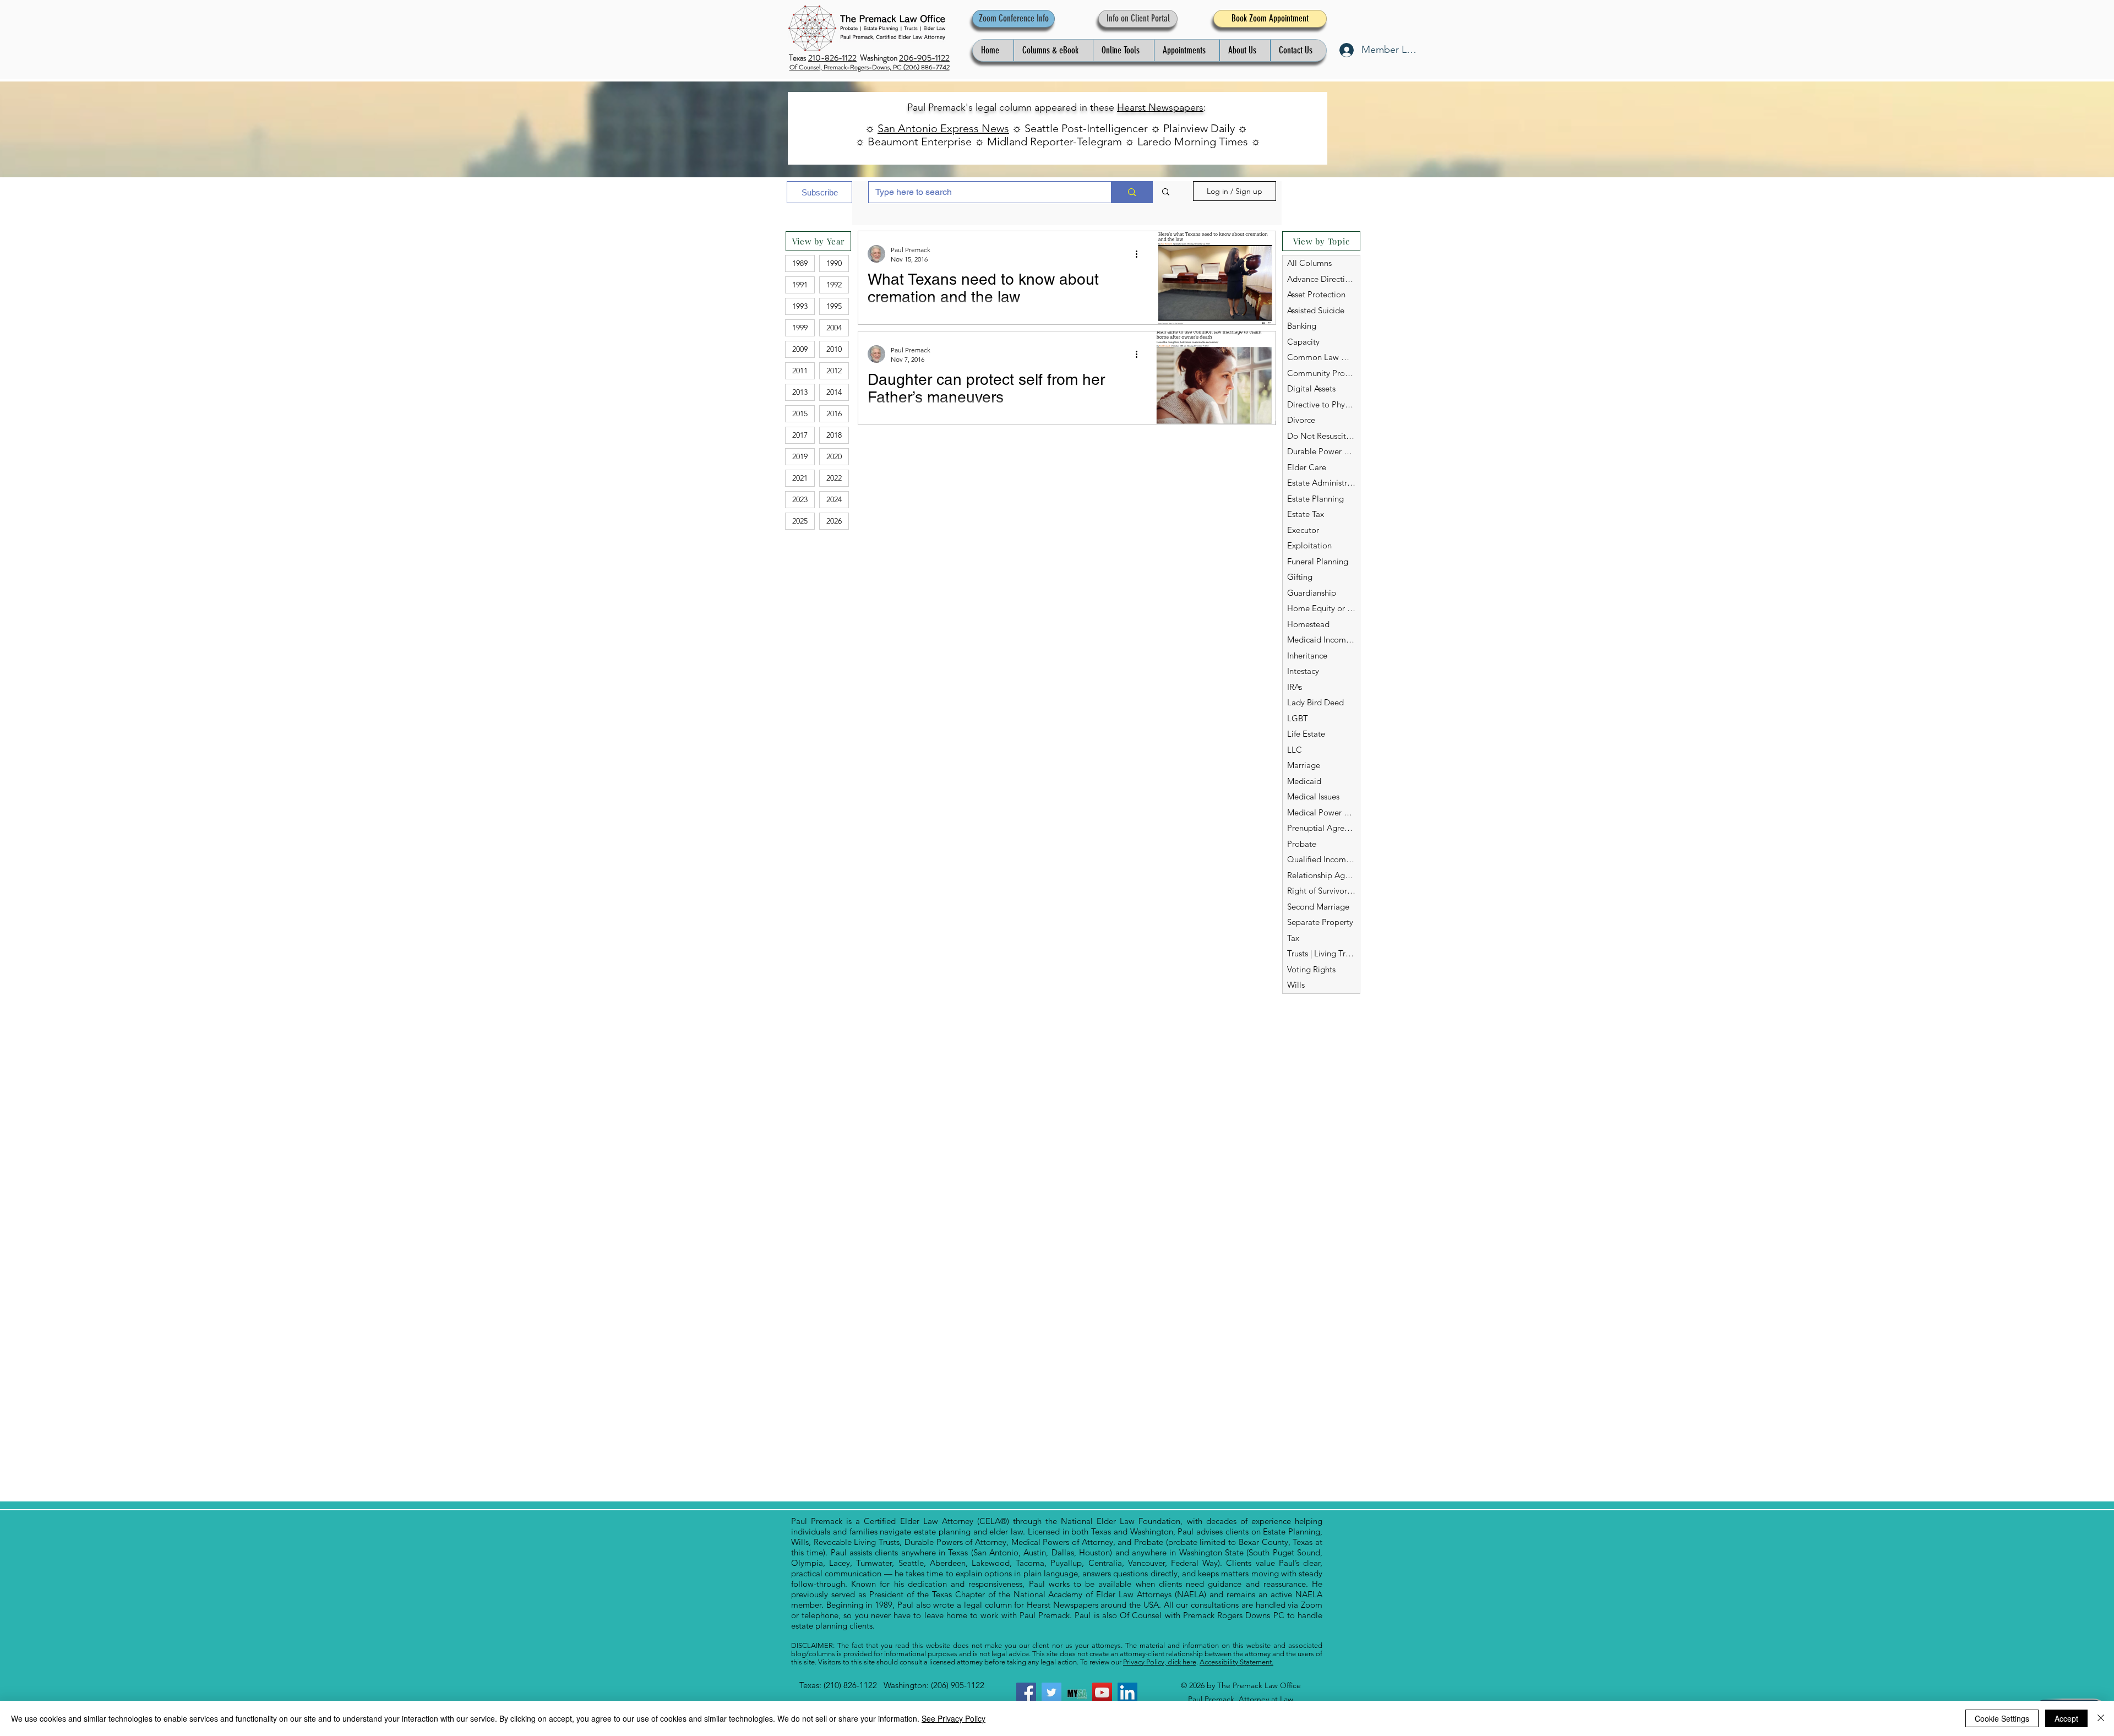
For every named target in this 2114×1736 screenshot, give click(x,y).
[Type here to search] (1132, 192)
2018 (834, 435)
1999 (800, 328)
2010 (834, 349)
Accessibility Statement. (1236, 1662)
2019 (800, 456)
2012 (834, 371)
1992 (834, 285)
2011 (800, 371)
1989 (800, 263)
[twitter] (1051, 1693)
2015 (800, 413)
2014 (834, 392)
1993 (800, 306)
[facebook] (1026, 1693)
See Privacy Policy (954, 1718)
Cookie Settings (2002, 1718)
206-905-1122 (924, 58)
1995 (834, 306)
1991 (800, 285)
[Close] (2101, 1718)
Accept (2066, 1718)
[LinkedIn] (1127, 1693)
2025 (800, 521)
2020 (834, 456)
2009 (800, 349)
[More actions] (1140, 254)
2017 (800, 435)
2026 (834, 521)
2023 (800, 499)
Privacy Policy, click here (1160, 1662)
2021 (800, 478)
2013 (800, 392)
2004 (834, 328)
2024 (834, 499)
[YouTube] (1102, 1693)
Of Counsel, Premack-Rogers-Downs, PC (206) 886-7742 (870, 67)
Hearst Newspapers (1160, 107)
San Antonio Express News (943, 128)
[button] (1053, 50)
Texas (799, 58)
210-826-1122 (832, 58)
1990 (834, 263)
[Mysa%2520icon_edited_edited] (1077, 1693)
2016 (834, 413)
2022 (834, 478)
